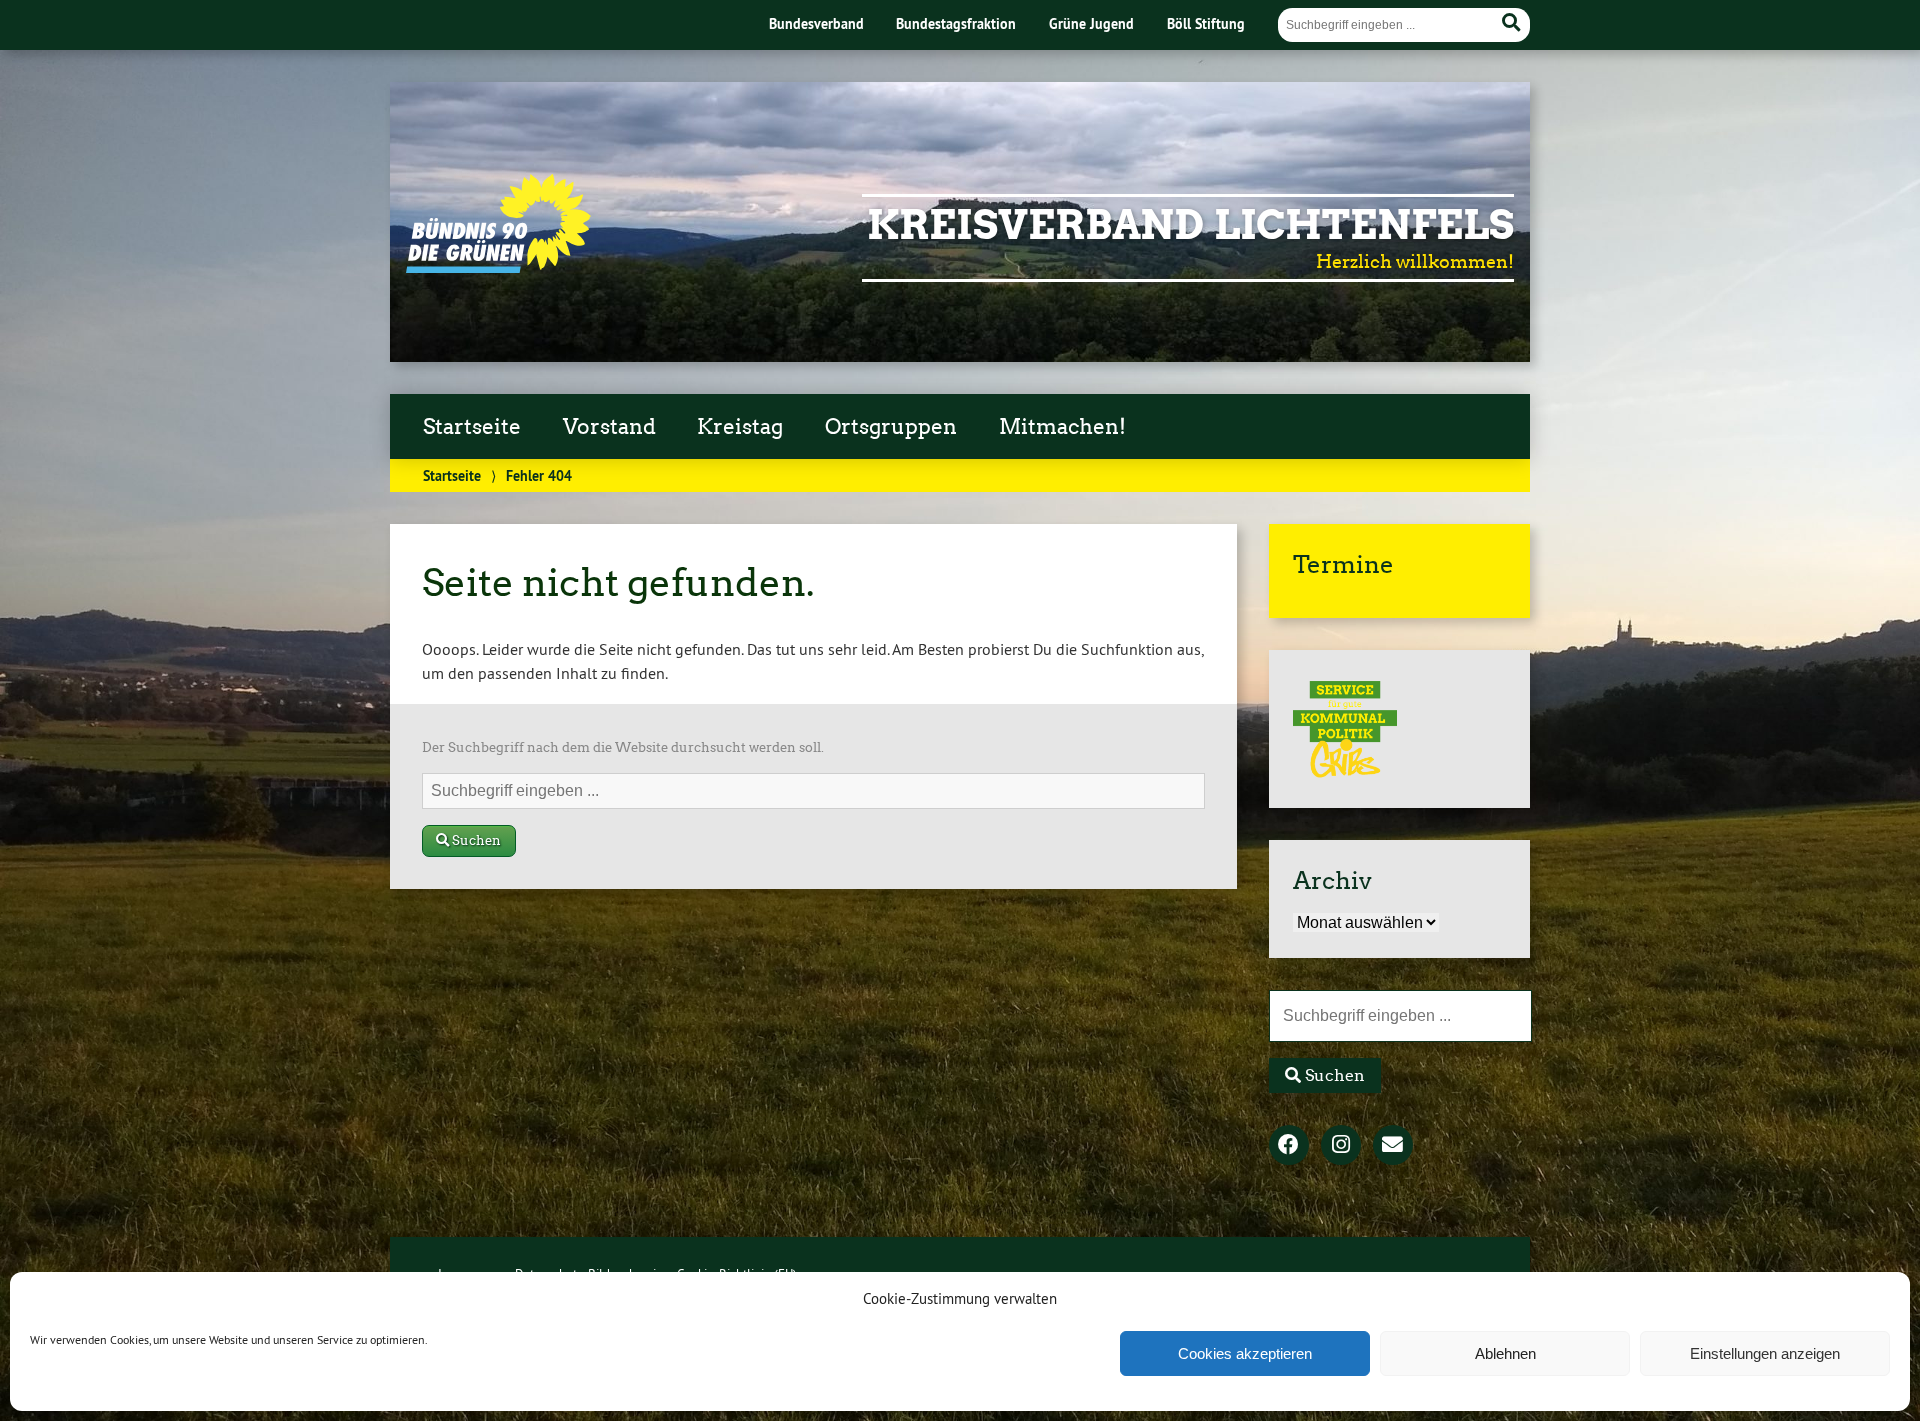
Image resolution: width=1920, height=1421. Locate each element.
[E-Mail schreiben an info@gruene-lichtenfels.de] (1393, 1146)
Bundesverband (816, 23)
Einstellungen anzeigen (1765, 1353)
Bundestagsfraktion (956, 23)
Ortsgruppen (891, 427)
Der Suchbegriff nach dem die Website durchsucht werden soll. (623, 747)
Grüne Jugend (1091, 23)
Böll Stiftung (1206, 23)
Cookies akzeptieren (1245, 1353)
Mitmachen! (1062, 427)
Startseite (472, 427)
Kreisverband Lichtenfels (1190, 225)
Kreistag (740, 427)
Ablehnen (1505, 1353)
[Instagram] (1341, 1146)
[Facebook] (1289, 1146)
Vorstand (609, 427)
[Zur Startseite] (498, 267)
